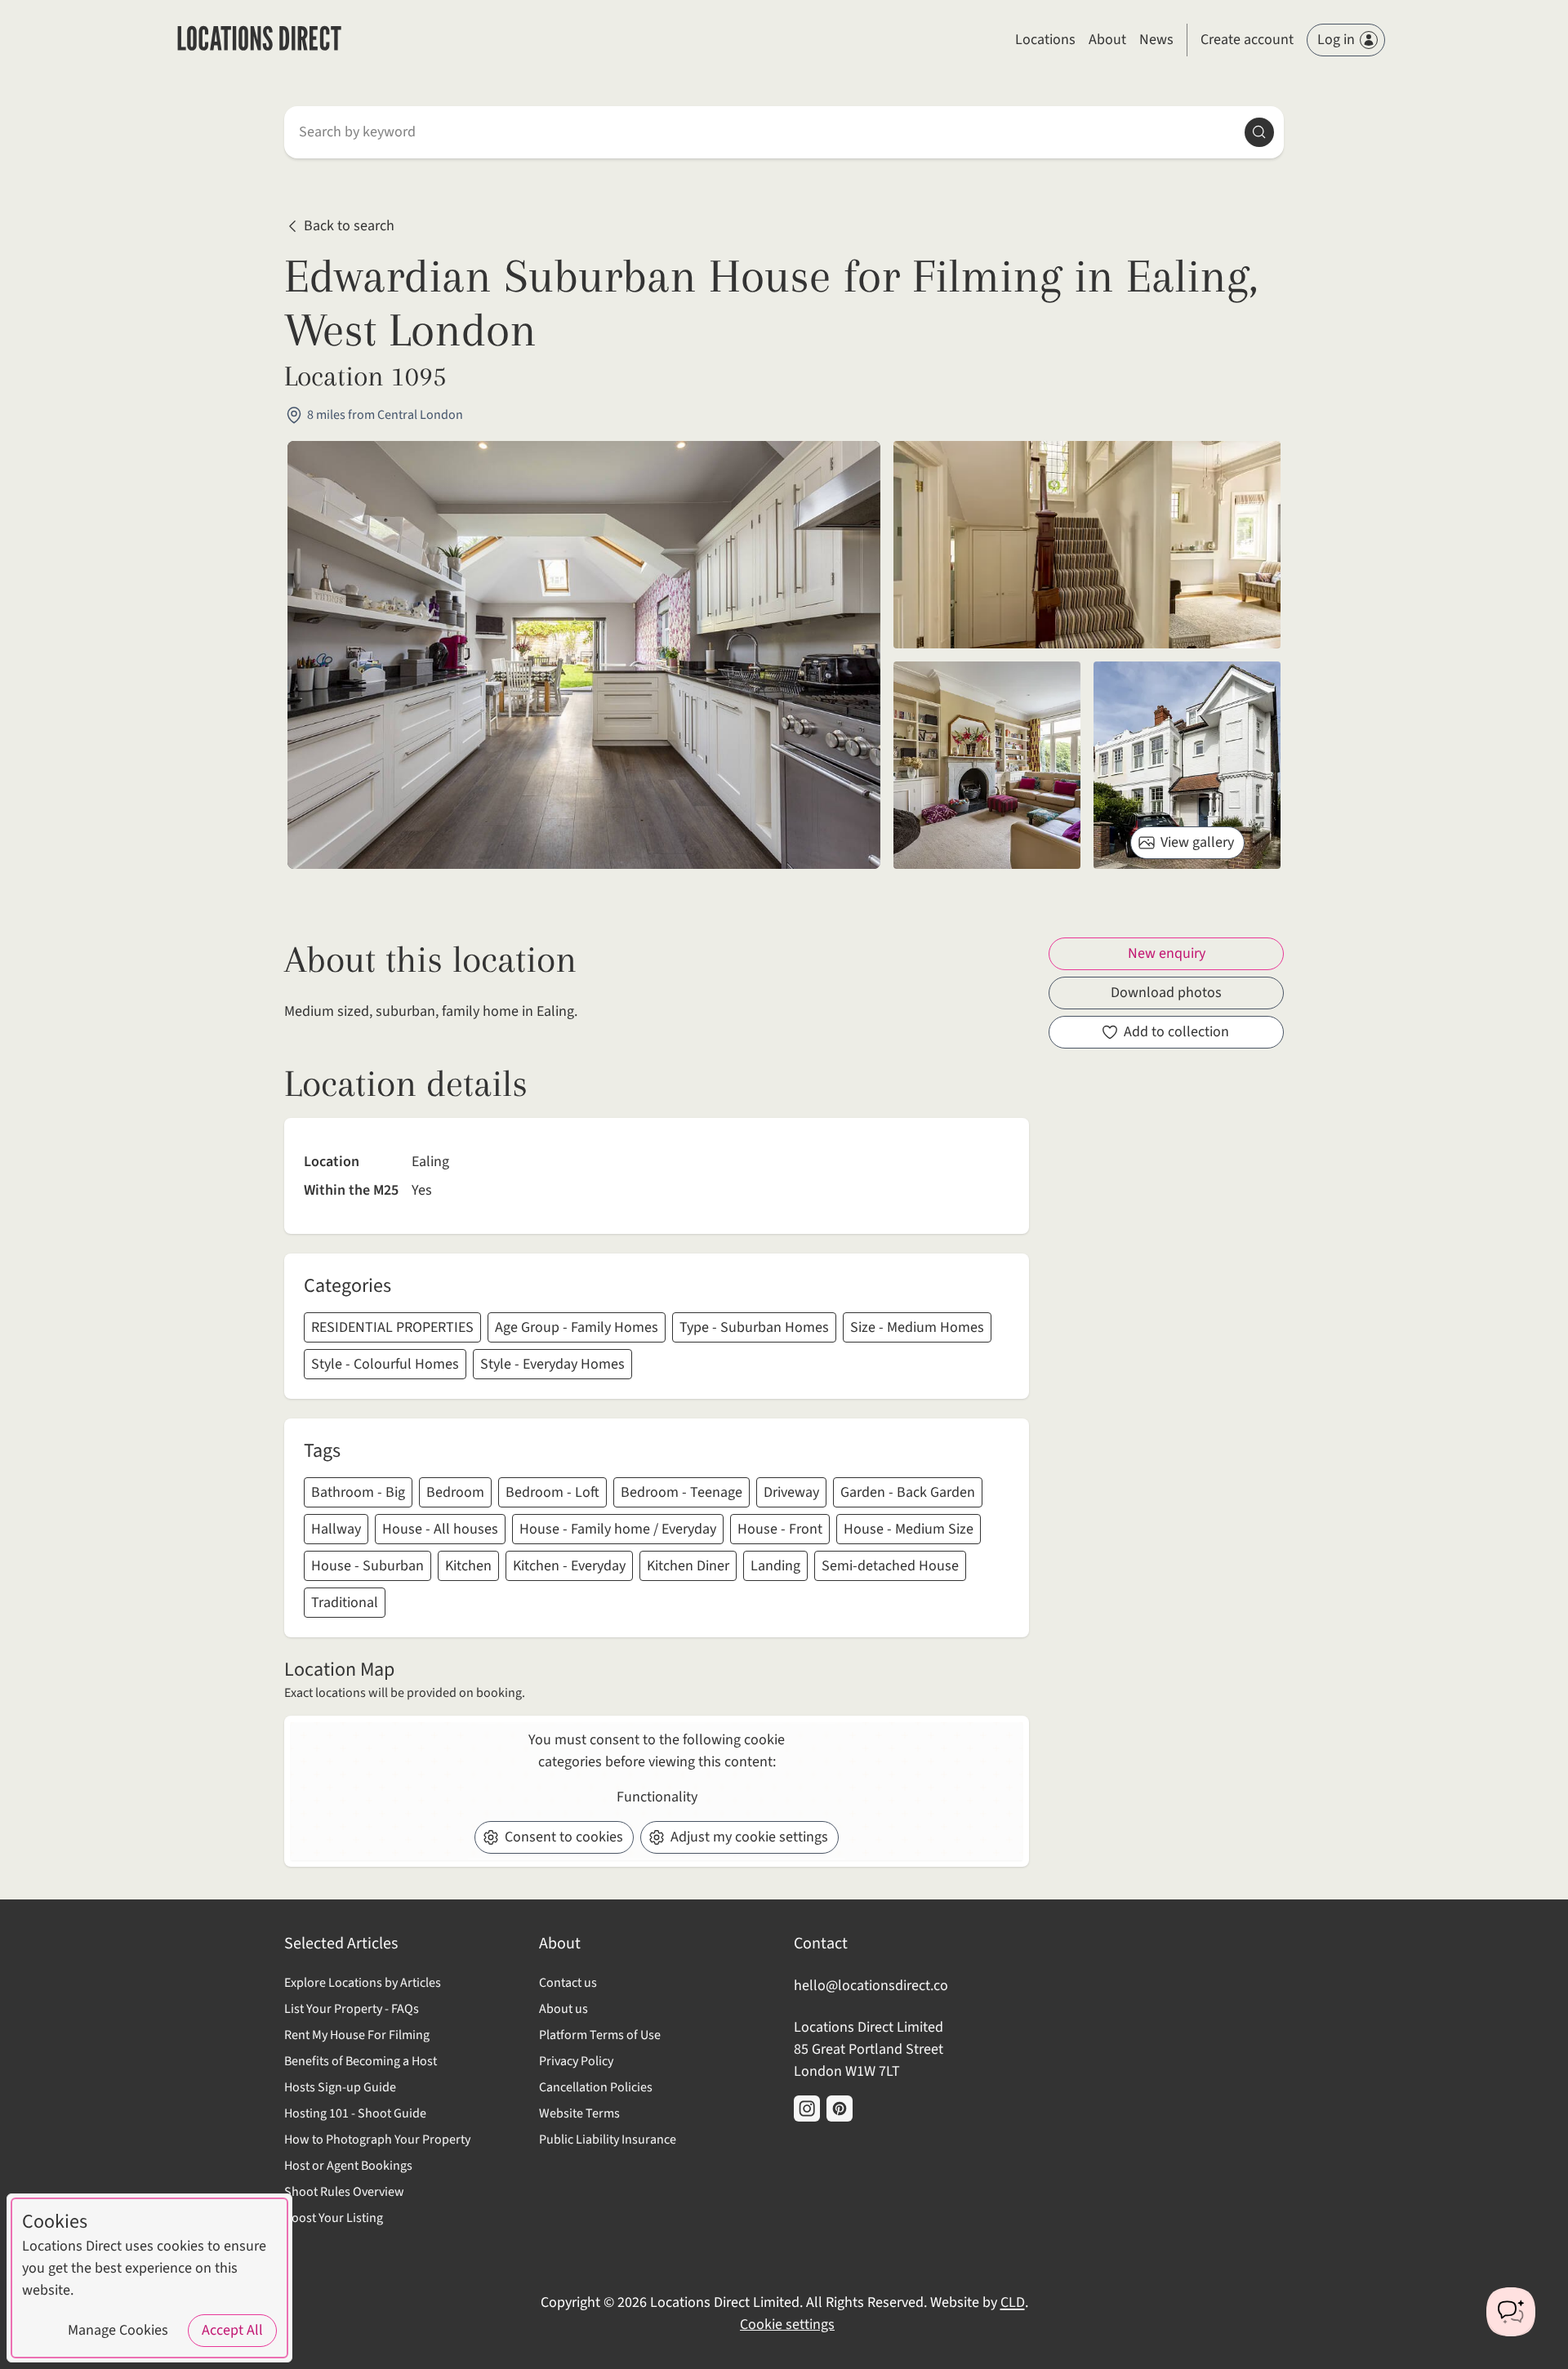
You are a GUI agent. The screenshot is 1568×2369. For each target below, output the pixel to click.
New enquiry (1167, 953)
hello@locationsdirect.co (871, 1986)
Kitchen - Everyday (569, 1566)
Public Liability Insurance (608, 2140)
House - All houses (440, 1529)
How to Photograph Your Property (377, 2140)
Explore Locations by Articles (363, 1983)
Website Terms (579, 2113)
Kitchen (468, 1566)
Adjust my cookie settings (749, 1837)
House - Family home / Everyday (618, 1529)
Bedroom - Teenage (682, 1492)
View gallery (1197, 842)
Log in (1336, 40)
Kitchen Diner (688, 1566)
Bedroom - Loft (552, 1492)
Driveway (791, 1492)
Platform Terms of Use (600, 2035)
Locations (1045, 40)
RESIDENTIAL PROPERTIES (392, 1327)
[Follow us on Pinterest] (840, 2108)
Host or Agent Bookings (348, 2166)
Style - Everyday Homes (552, 1364)
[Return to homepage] (259, 40)
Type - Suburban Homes (754, 1327)
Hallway (336, 1529)
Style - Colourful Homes (385, 1364)
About (1107, 40)
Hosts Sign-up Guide (340, 2087)
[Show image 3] (1187, 765)
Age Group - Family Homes (577, 1327)
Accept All (232, 2330)
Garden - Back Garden (908, 1492)
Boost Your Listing (334, 2218)
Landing (775, 1566)
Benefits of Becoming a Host (361, 2061)
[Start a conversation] (1511, 2312)
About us (563, 2009)
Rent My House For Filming (357, 2035)
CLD (1013, 2302)
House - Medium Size (909, 1529)
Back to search (349, 227)
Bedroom (455, 1492)
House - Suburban (367, 1566)
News (1156, 40)
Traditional (345, 1603)
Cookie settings (787, 2324)
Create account (1247, 40)
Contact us (568, 1983)
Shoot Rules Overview (344, 2192)
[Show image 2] (987, 765)
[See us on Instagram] (807, 2108)
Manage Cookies (118, 2330)
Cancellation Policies (596, 2087)
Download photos (1166, 993)
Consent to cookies (564, 1837)
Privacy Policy (576, 2061)
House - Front (780, 1529)
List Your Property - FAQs (352, 2009)
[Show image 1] (1087, 545)
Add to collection (1176, 1032)
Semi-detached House (890, 1566)
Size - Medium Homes (917, 1327)
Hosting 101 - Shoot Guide (355, 2113)
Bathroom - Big (358, 1492)
